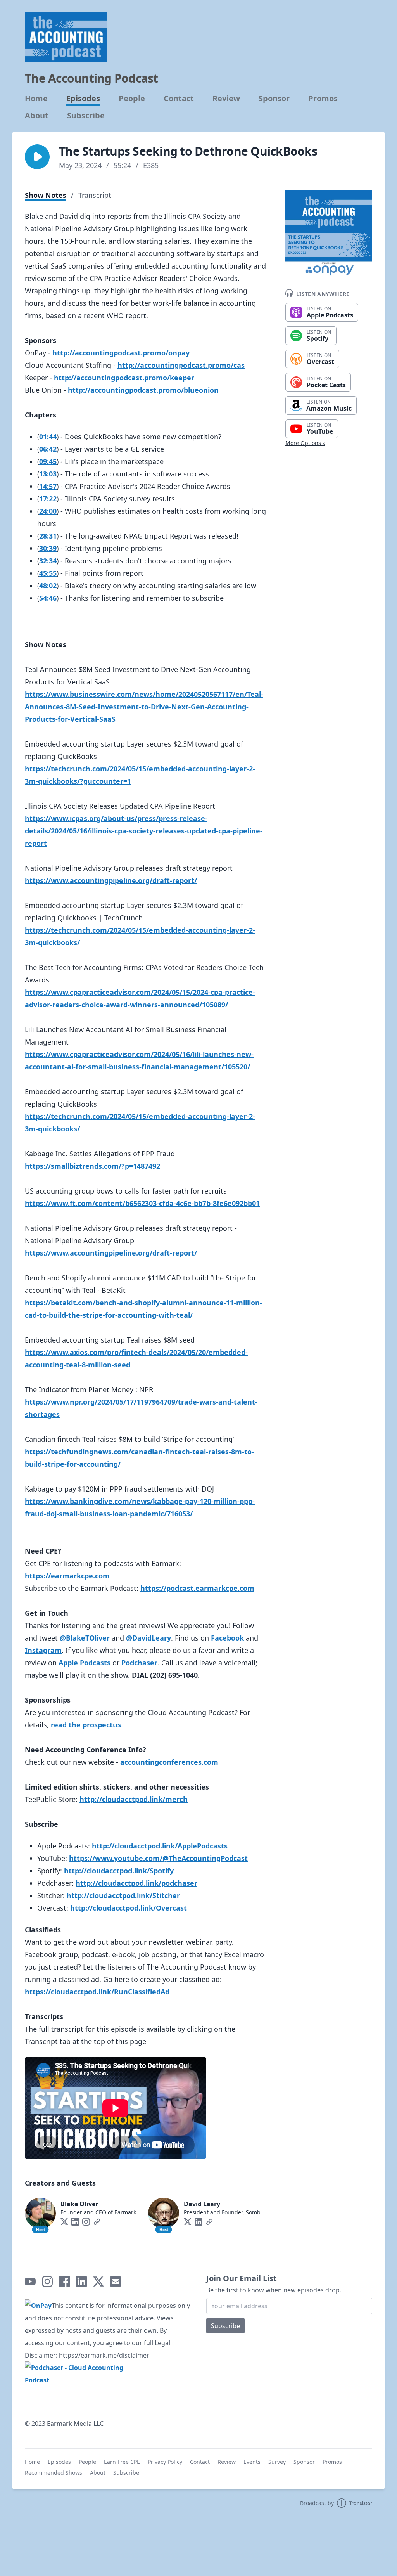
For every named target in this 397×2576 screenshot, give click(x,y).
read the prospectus (86, 1725)
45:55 (48, 573)
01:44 (48, 437)
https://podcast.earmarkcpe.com (197, 1588)
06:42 (48, 449)
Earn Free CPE (122, 2462)
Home (36, 99)
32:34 (48, 561)
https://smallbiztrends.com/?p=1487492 (92, 1166)
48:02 (48, 586)
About (37, 116)
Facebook (227, 1638)
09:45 (48, 461)
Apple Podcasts (85, 1663)
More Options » (305, 443)
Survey (277, 2462)
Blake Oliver (79, 2204)
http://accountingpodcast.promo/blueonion (143, 390)
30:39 (48, 548)
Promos (323, 99)
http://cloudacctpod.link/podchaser (136, 1883)
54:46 (48, 598)
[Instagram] (86, 2222)
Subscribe (86, 116)
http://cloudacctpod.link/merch (134, 1799)
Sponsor (274, 99)
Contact (179, 99)
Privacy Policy (165, 2462)
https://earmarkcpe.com (67, 1576)
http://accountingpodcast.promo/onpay (121, 353)
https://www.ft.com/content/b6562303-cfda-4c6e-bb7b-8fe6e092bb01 (142, 1203)
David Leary (202, 2204)
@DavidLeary (148, 1638)
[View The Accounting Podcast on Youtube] (30, 2282)
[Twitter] (64, 2222)
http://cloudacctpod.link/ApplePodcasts (160, 1846)
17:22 (48, 499)
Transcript (95, 195)
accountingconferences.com (169, 1762)
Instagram (43, 1650)
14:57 (48, 486)
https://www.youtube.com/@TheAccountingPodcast (158, 1858)
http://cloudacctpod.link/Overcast (129, 1908)
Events (252, 2462)
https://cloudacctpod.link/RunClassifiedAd (97, 1992)
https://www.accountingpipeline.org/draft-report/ (111, 880)
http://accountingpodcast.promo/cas (181, 365)
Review (226, 99)
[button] (37, 157)
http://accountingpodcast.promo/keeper (124, 378)
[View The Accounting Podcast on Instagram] (47, 2282)
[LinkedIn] (75, 2222)
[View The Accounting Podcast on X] (98, 2282)
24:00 (48, 511)
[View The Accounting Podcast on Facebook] (64, 2282)
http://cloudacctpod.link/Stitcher (123, 1895)
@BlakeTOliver (85, 1638)
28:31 (48, 536)
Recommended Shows (54, 2473)
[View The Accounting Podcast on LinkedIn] (81, 2282)
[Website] (97, 2222)
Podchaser (139, 1663)
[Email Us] (116, 2282)
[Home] (66, 37)
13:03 (48, 474)
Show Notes (46, 195)
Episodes (83, 99)
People (132, 99)
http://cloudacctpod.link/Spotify (119, 1871)
